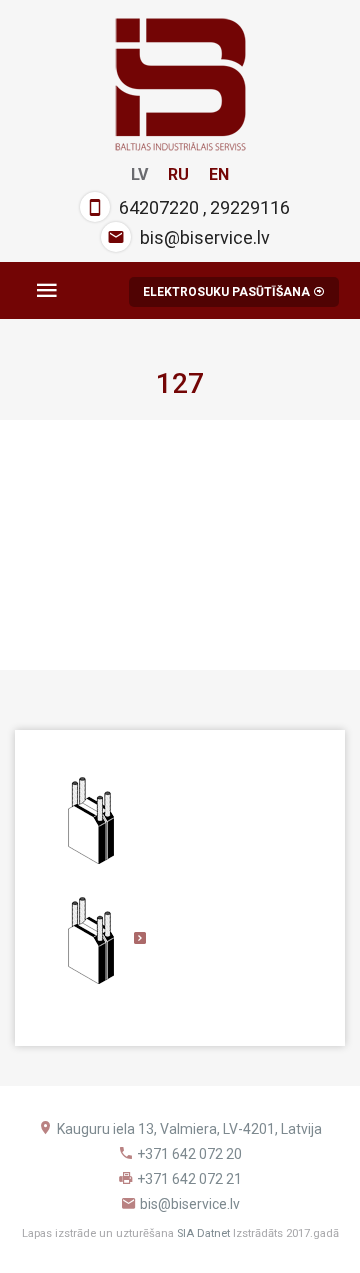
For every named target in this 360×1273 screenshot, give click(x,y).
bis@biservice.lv (205, 237)
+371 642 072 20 (189, 1154)
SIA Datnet (203, 1233)
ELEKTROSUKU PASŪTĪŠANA (228, 292)
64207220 (159, 207)
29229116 (250, 207)
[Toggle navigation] (47, 290)
